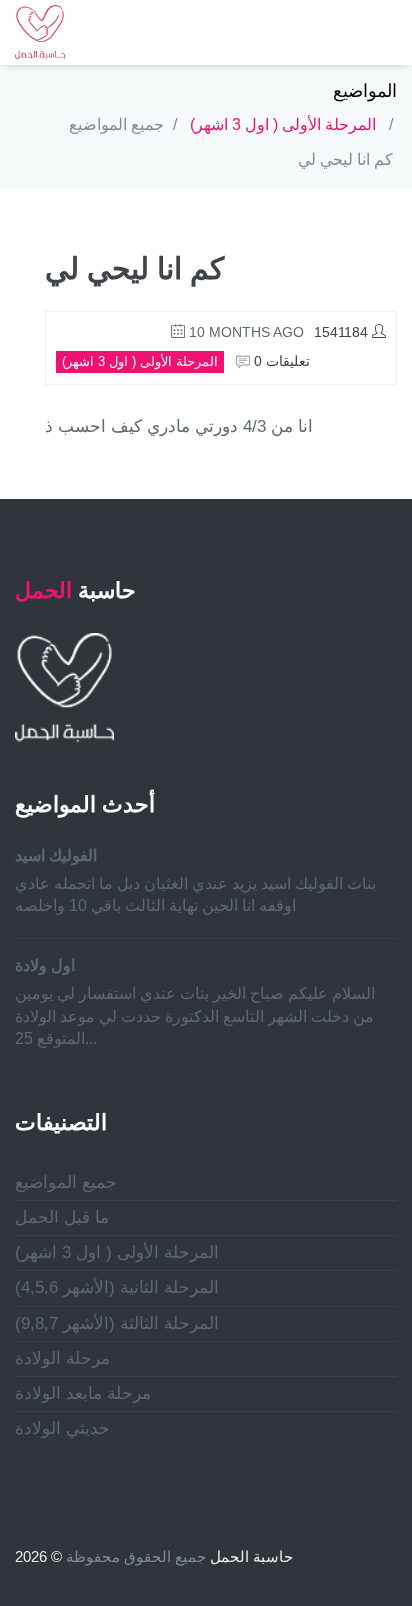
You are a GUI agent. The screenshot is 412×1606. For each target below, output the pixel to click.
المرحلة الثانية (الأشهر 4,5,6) (117, 1287)
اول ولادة (45, 965)
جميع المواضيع (116, 124)
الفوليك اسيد (56, 855)
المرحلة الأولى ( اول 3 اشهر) (283, 124)
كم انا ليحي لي (345, 159)
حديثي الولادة (62, 1428)
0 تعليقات (280, 361)
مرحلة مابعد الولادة (83, 1393)
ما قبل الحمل (62, 1217)
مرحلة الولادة (62, 1358)
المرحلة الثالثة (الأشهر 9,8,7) (117, 1323)
